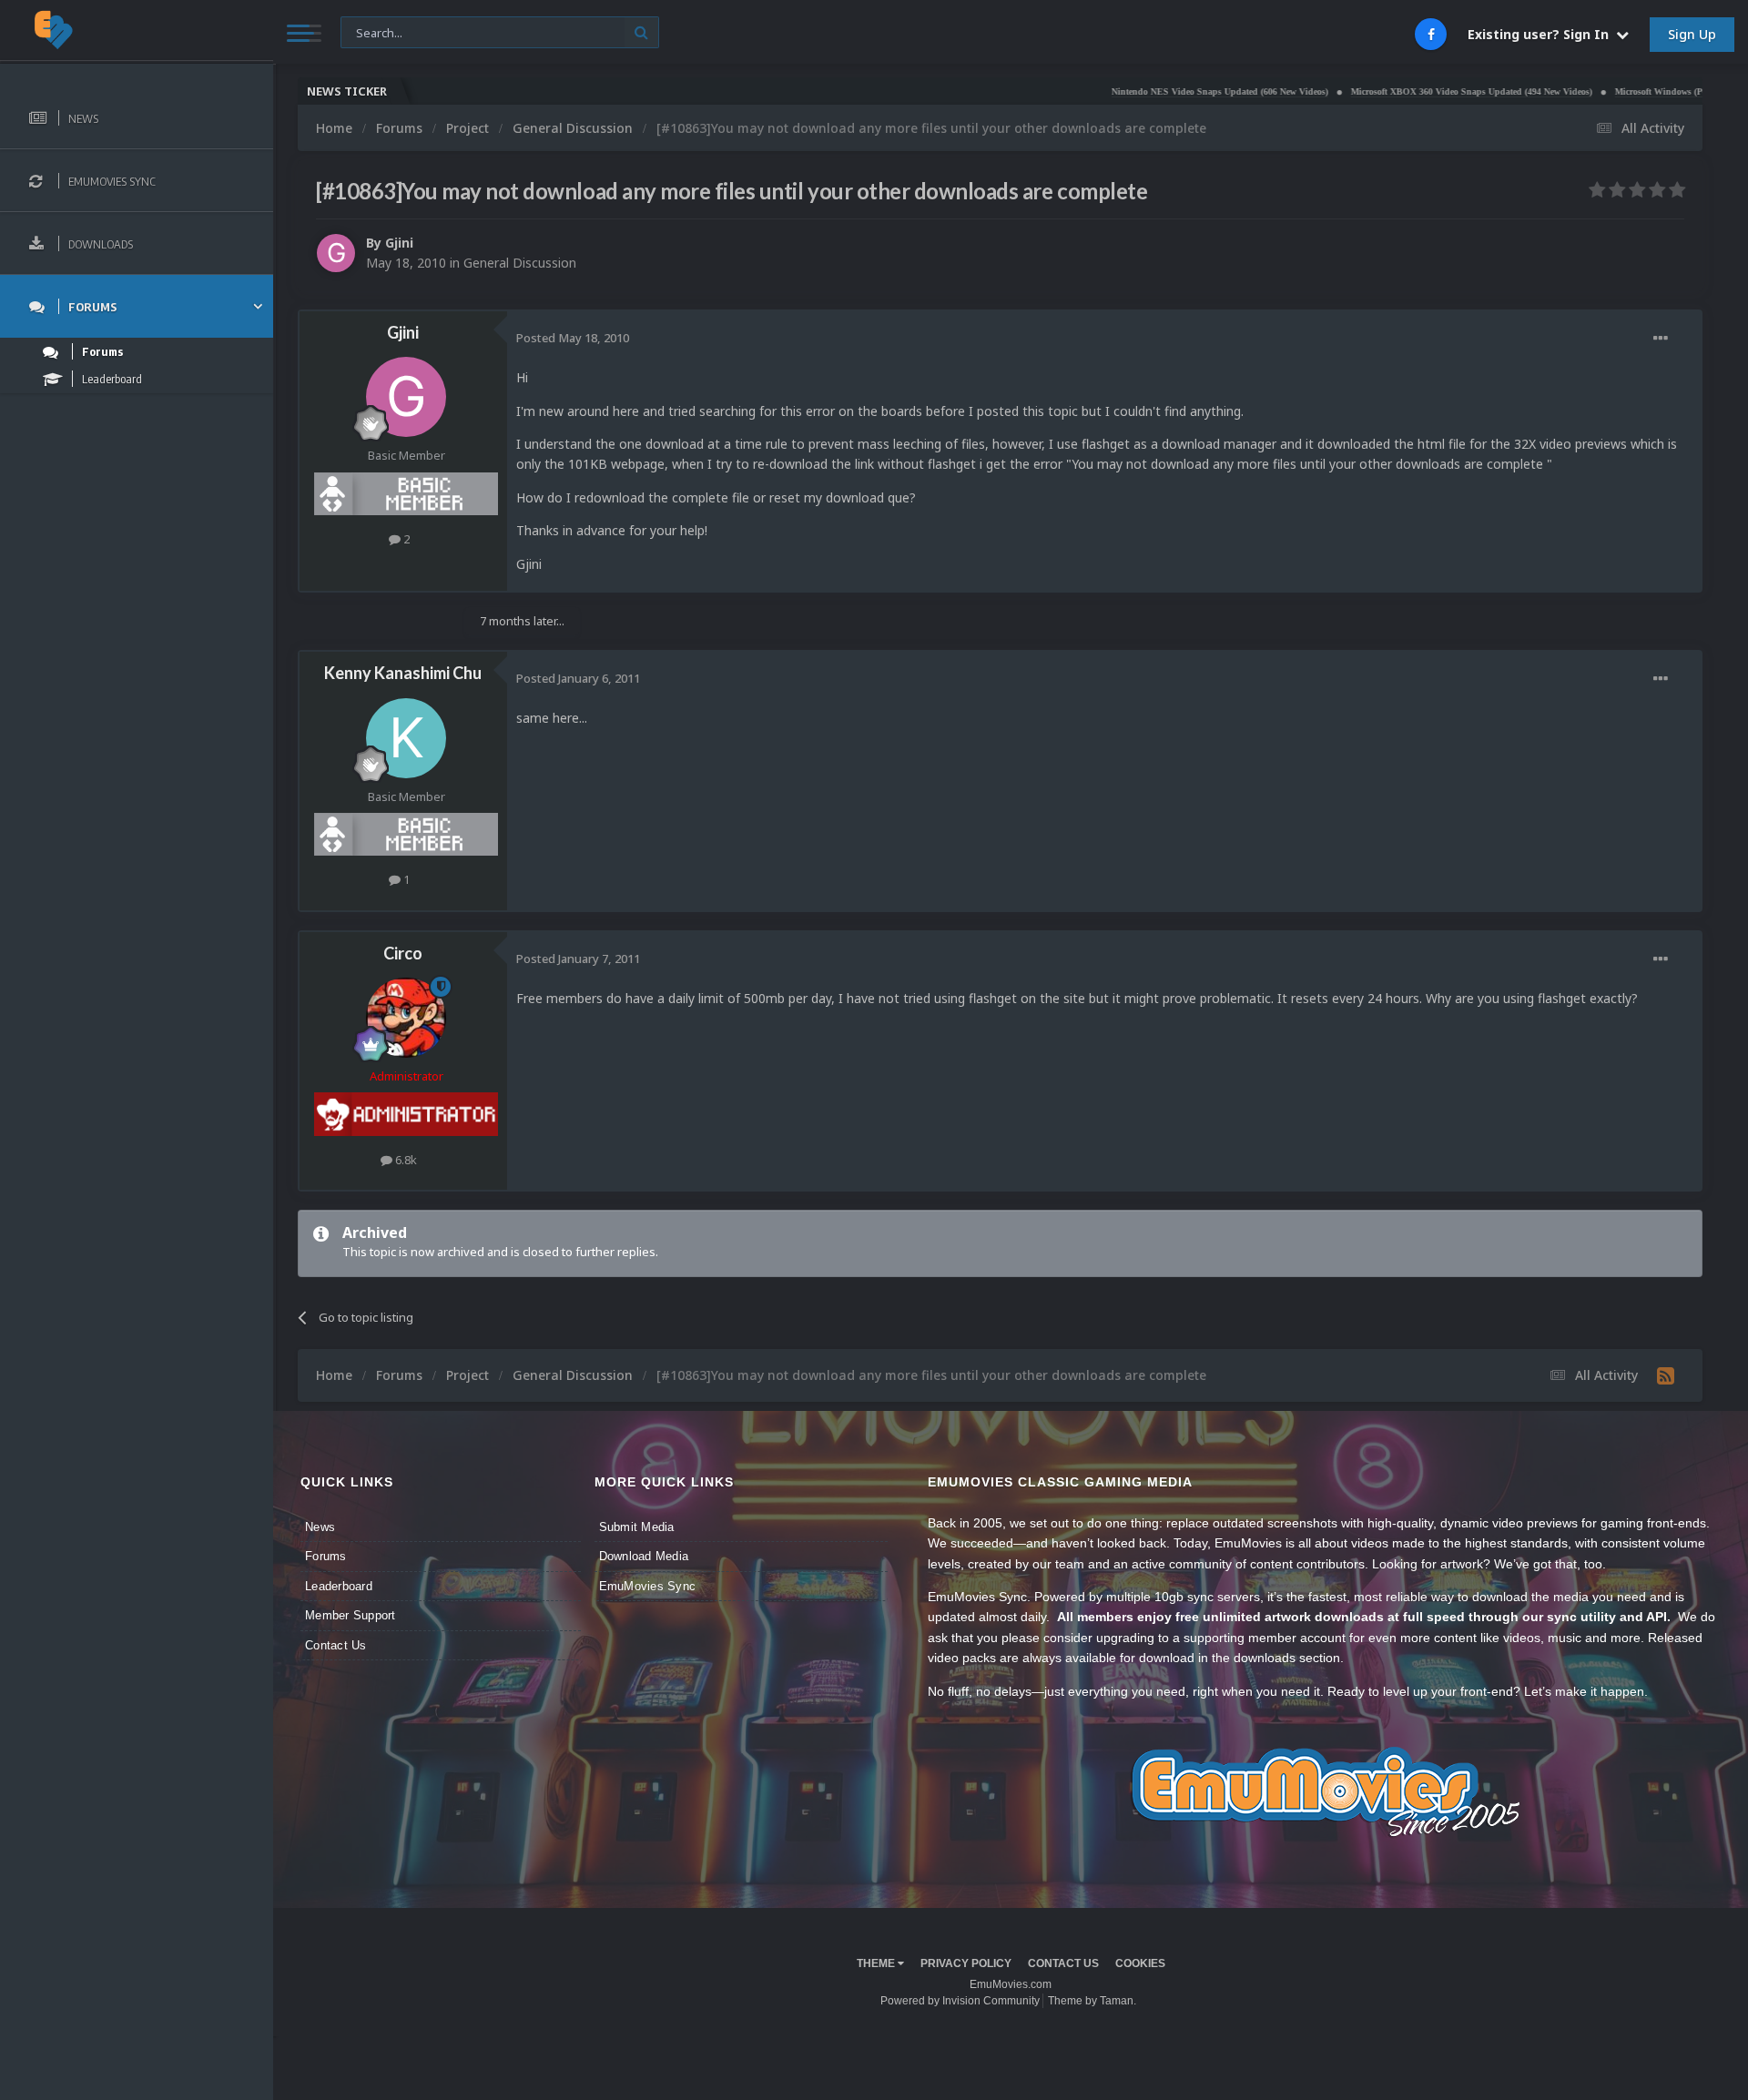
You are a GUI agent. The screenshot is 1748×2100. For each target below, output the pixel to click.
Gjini (399, 243)
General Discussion (520, 263)
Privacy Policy (966, 1963)
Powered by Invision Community (960, 2001)
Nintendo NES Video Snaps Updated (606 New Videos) (1147, 91)
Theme (877, 1963)
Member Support (351, 1615)
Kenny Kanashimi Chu (403, 673)
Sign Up (1692, 34)
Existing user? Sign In (1542, 34)
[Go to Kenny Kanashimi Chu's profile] (406, 738)
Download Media (644, 1556)
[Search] (641, 32)
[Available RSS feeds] (1666, 1375)
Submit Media (637, 1527)
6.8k (405, 1160)
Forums (326, 1556)
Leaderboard (339, 1586)
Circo (403, 953)
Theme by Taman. (1092, 2001)
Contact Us (336, 1645)
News (320, 1527)
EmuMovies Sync (648, 1586)
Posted (573, 338)
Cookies (1140, 1963)
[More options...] (1661, 339)
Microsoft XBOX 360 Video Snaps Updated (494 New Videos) (1399, 91)
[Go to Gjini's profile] (336, 253)
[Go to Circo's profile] (406, 1018)
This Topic (380, 31)
